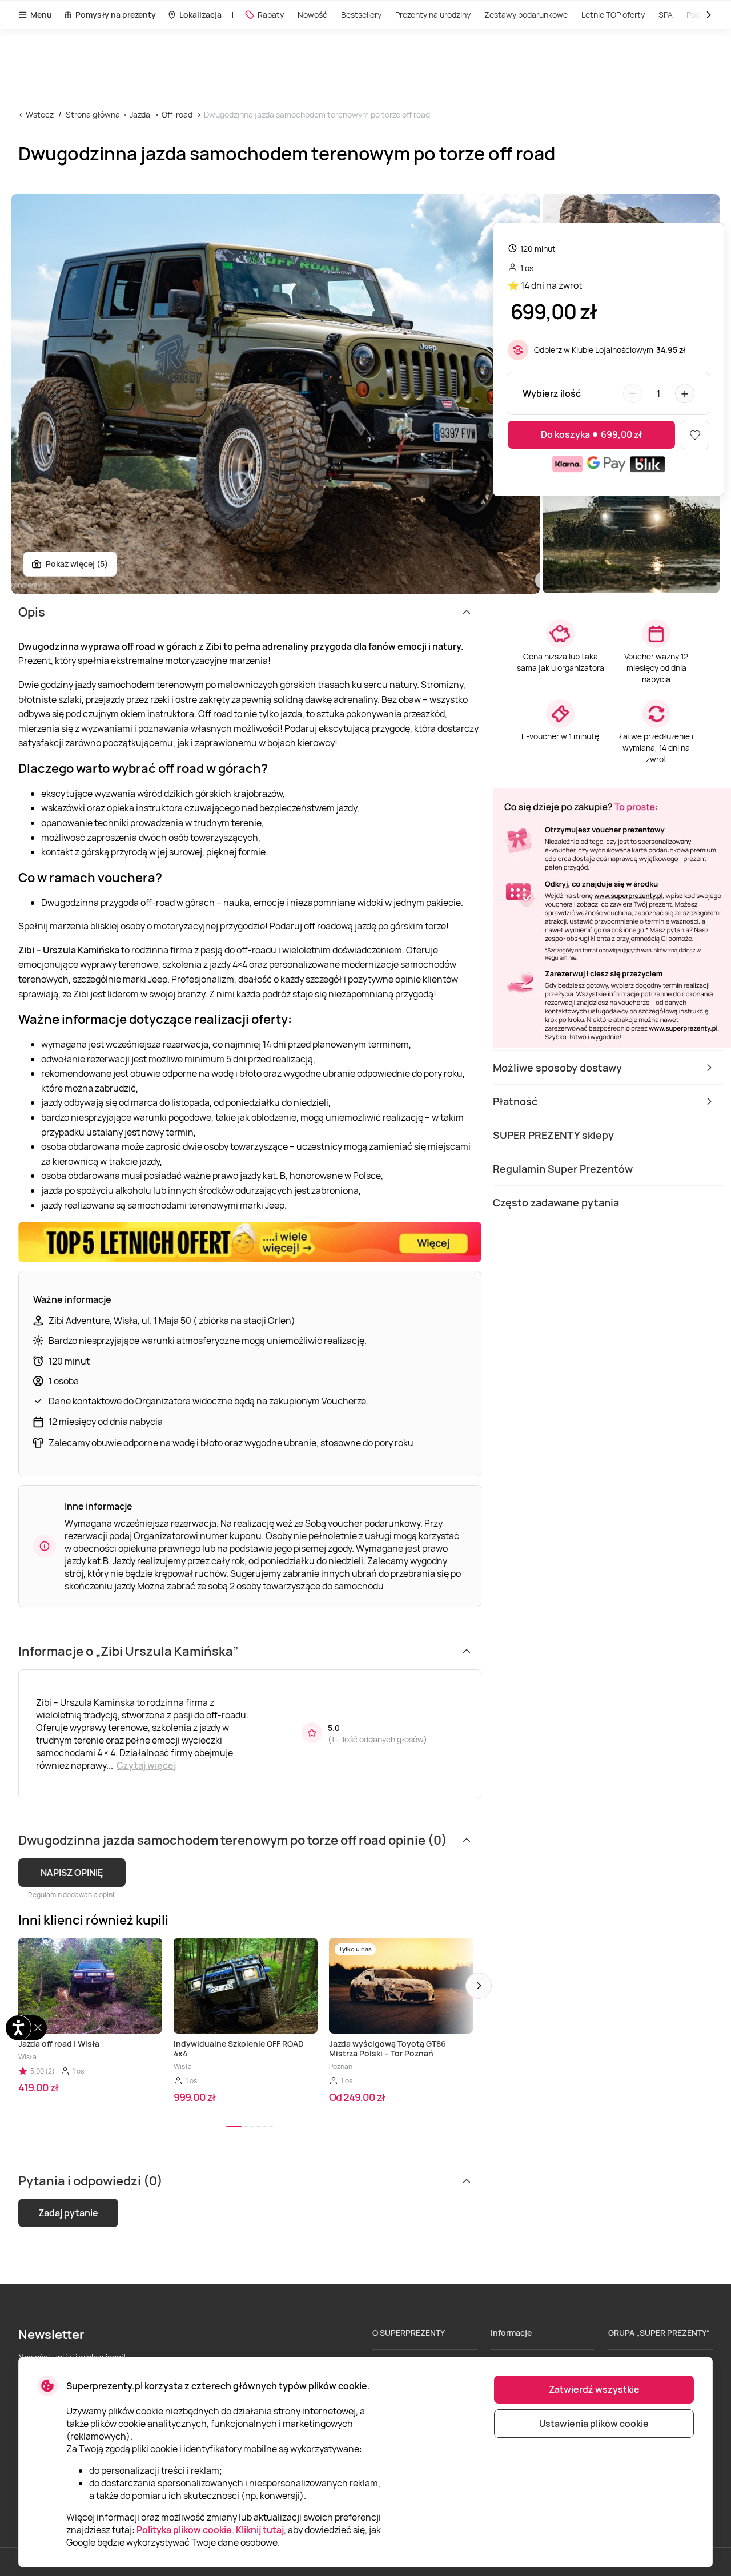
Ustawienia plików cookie (594, 2424)
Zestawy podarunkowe (526, 15)
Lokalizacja (200, 15)
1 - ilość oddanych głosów (377, 1739)
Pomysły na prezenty (116, 15)
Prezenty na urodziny (433, 15)
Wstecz (40, 114)
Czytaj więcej (146, 1765)
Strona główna (93, 114)
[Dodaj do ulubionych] (695, 435)
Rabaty (271, 15)
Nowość (312, 15)
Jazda (140, 114)
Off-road (177, 114)
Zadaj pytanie (68, 2213)
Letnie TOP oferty (613, 15)
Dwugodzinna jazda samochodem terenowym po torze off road (317, 114)
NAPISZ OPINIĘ (72, 1873)
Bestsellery (361, 15)
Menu (41, 15)
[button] (479, 1986)
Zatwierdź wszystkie (594, 2389)
